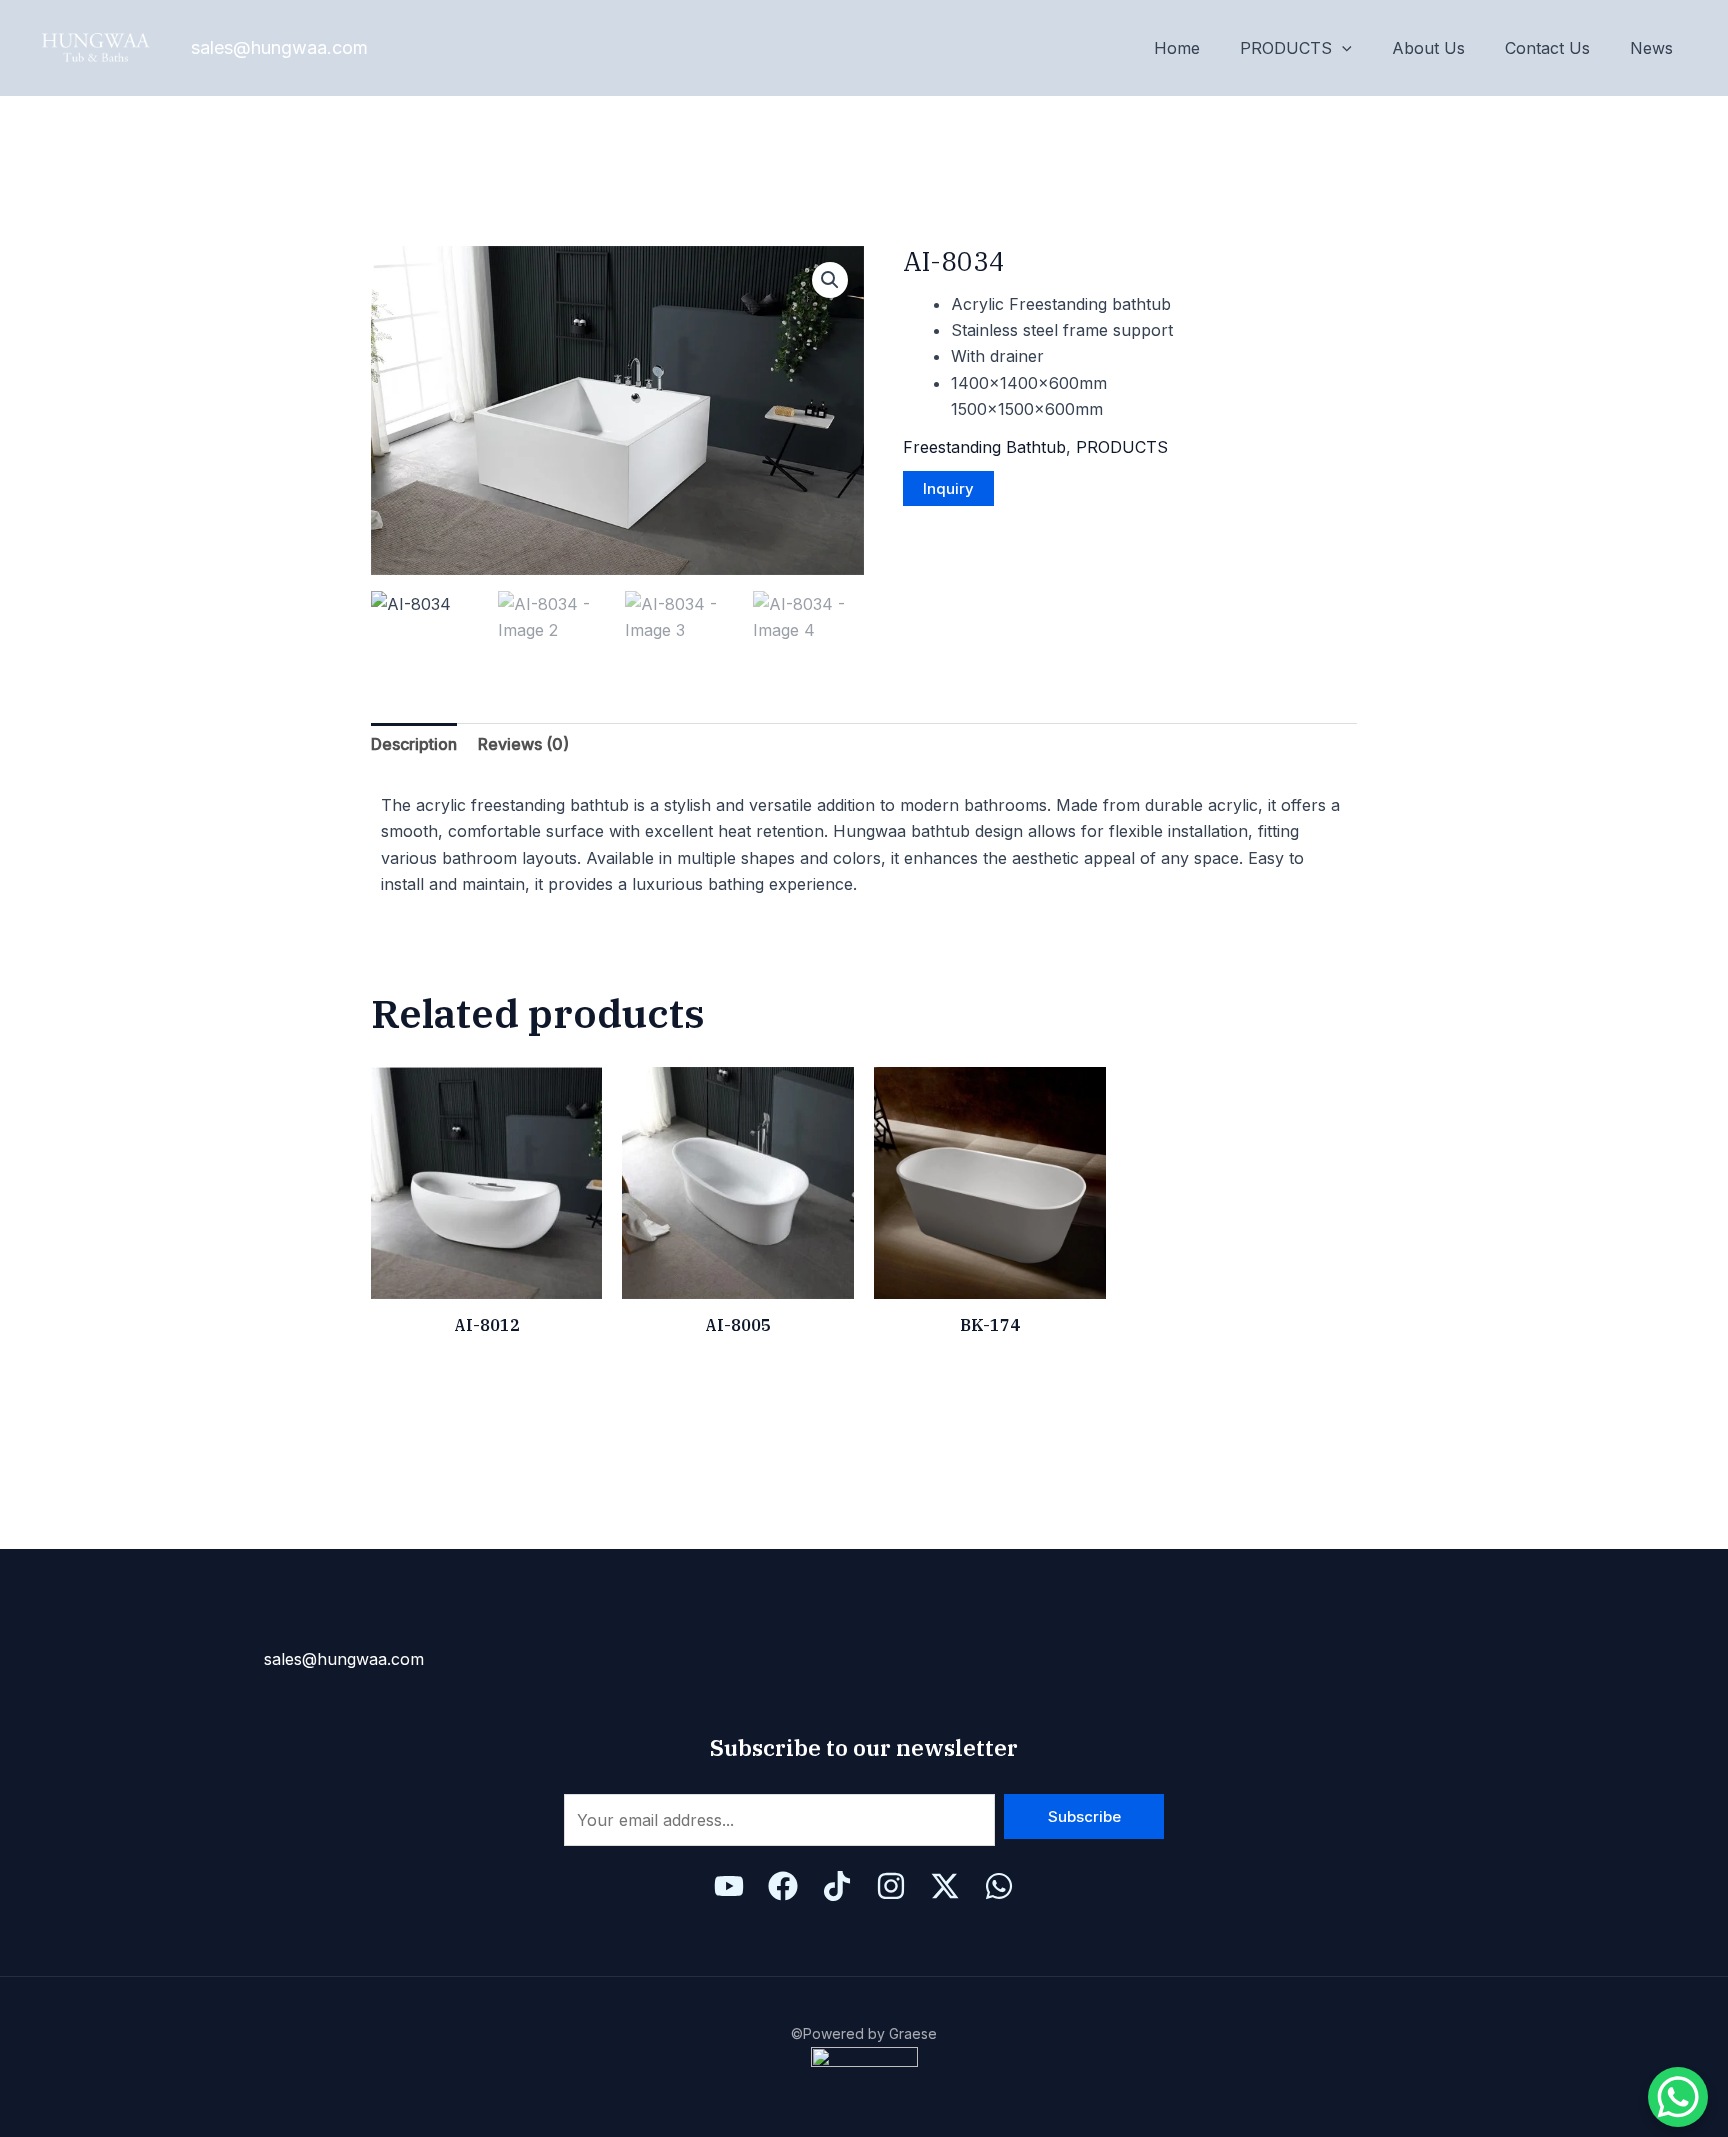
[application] (1342, 48)
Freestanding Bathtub (984, 447)
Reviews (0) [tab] (523, 744)
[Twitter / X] (945, 1886)
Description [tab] (414, 744)
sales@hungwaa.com (279, 47)
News (1651, 48)
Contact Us (1547, 48)
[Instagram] (891, 1886)
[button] (830, 280)
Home (1177, 48)
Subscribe (1084, 1816)
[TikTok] (837, 1886)
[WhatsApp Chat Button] (1678, 2097)
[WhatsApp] (999, 1886)
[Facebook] (783, 1886)
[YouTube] (729, 1886)
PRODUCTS (1286, 48)
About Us (1428, 48)
